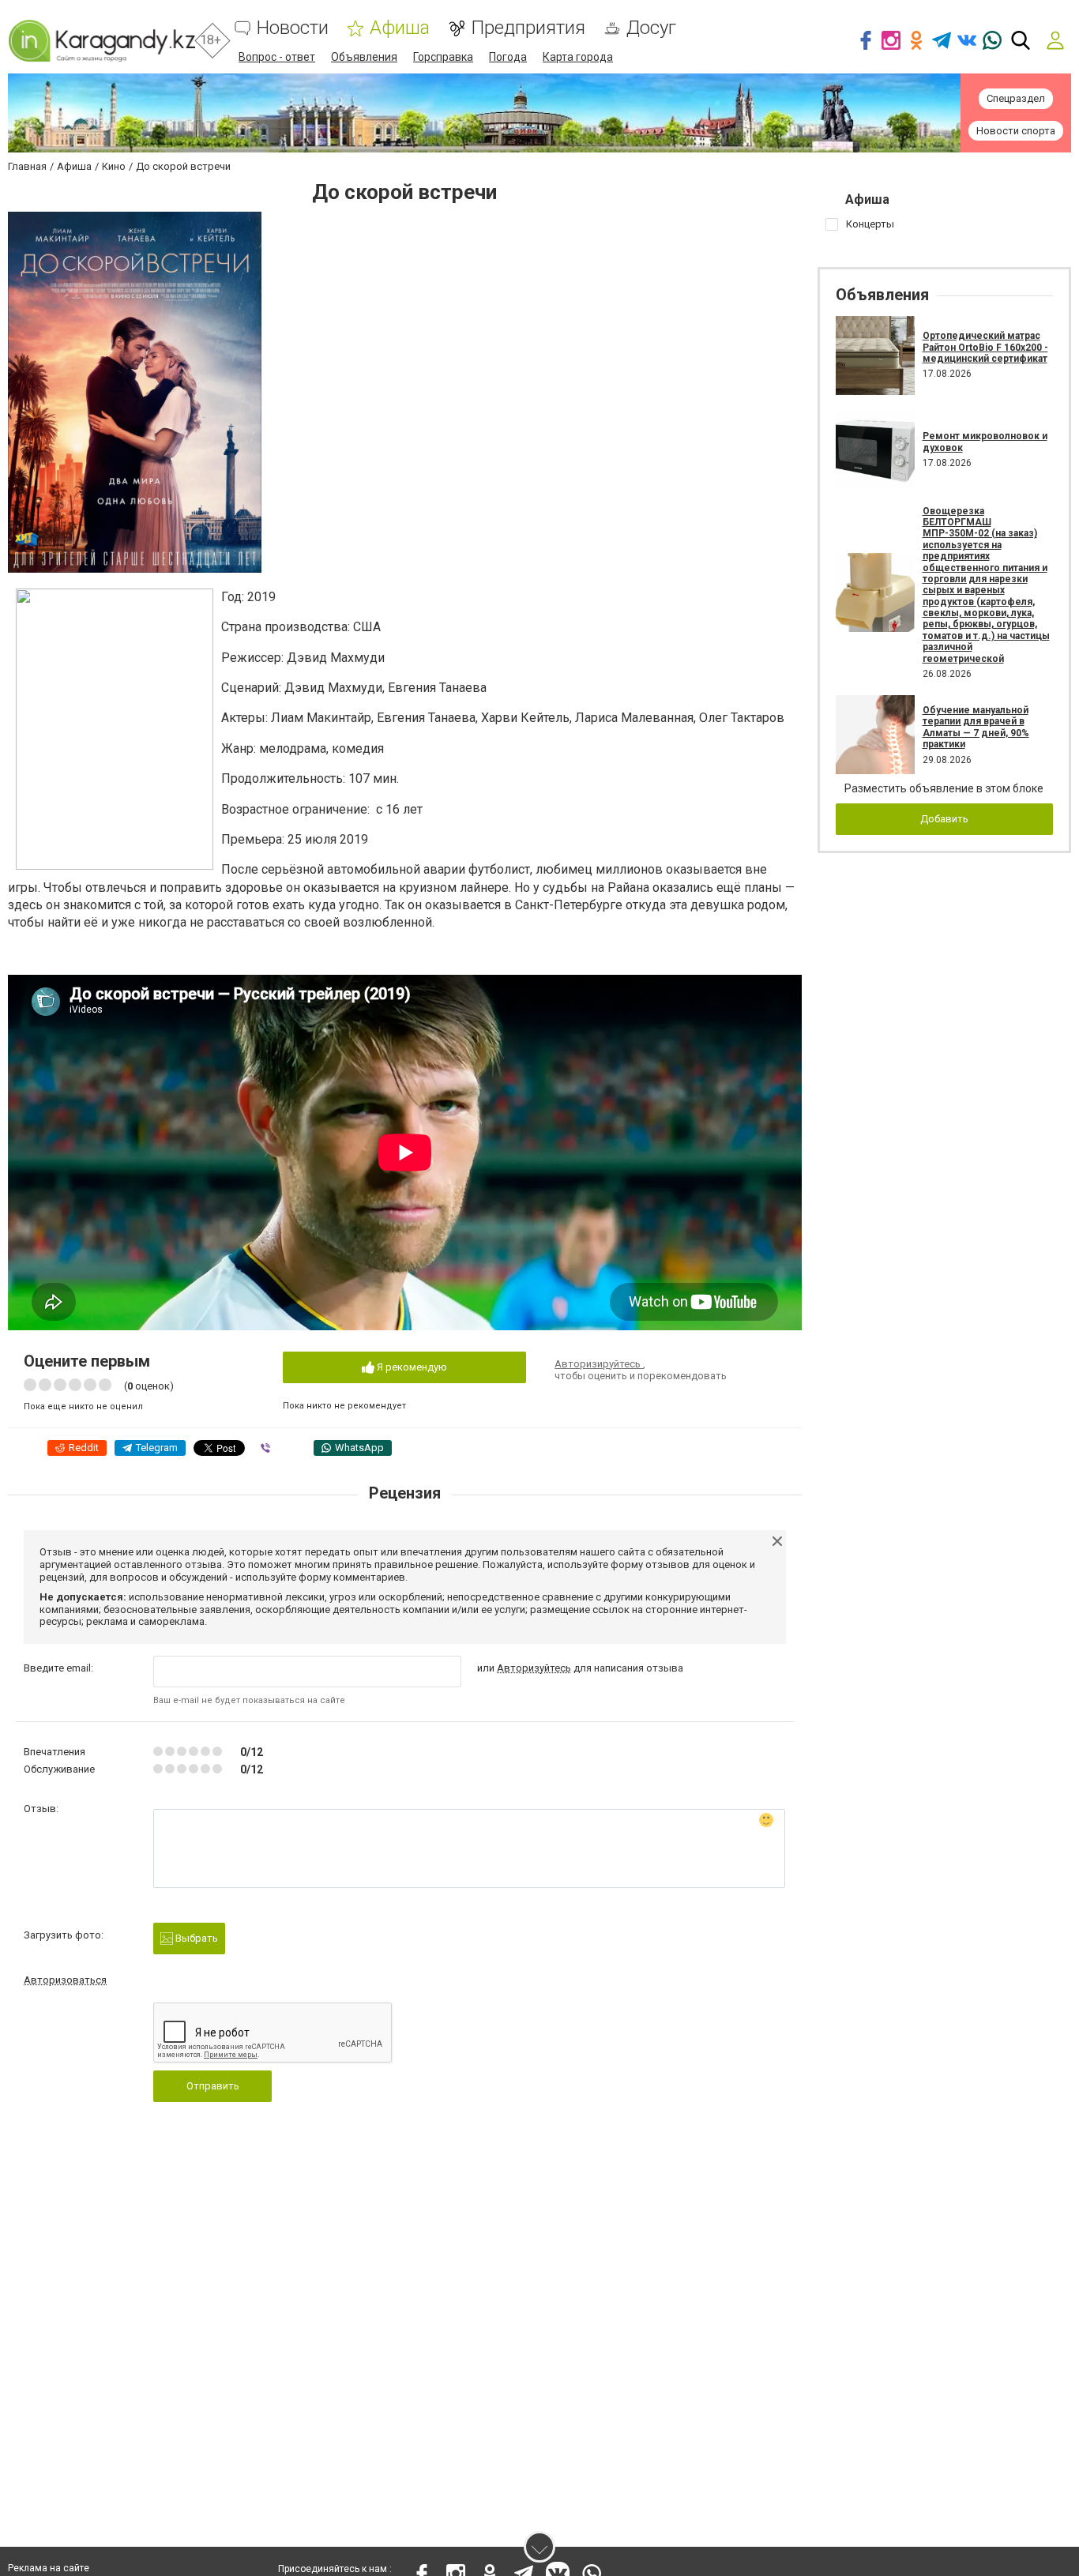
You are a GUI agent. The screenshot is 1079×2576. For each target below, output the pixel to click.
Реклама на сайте (49, 2568)
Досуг (651, 28)
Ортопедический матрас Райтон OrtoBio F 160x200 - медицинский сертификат (985, 347)
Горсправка (443, 57)
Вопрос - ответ (277, 57)
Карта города (578, 57)
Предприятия (528, 28)
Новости (293, 28)
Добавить (944, 819)
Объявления (364, 57)
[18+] (102, 41)
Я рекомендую (411, 1367)
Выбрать (195, 1938)
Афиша (400, 28)
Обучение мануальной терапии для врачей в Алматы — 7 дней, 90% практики (976, 727)
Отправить (213, 2086)
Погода (508, 57)
